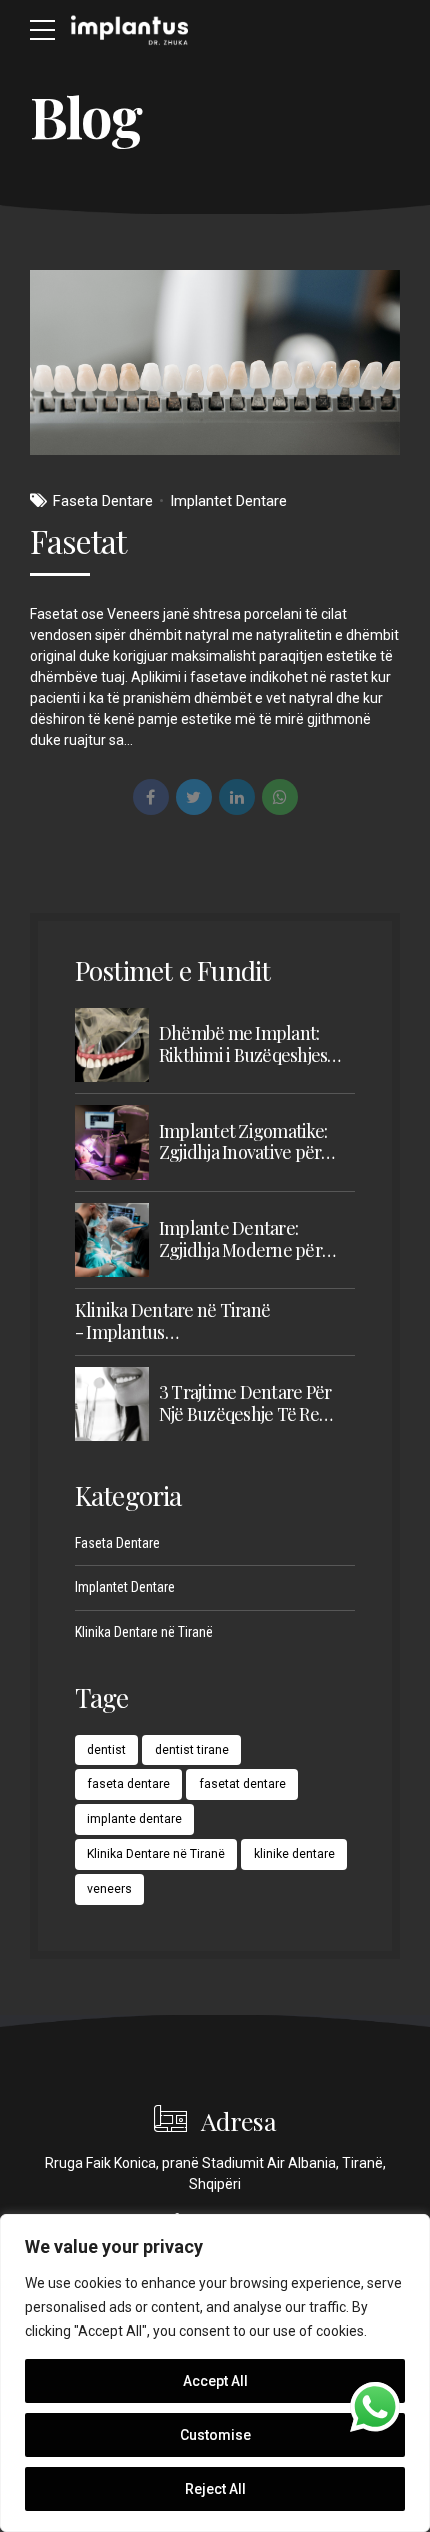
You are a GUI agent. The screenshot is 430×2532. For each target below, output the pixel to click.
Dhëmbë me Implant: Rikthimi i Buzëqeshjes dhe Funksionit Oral (243, 1044)
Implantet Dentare (228, 501)
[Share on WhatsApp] (280, 797)
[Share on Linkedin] (237, 797)
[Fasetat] (215, 362)
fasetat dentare (242, 1784)
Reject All (215, 2489)
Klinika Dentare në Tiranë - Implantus (172, 1321)
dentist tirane (192, 1750)
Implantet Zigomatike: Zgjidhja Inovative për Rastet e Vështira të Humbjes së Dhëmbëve (245, 1142)
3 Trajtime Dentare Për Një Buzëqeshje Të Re (245, 1403)
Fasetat (78, 540)
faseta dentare (128, 1784)
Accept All (215, 2381)
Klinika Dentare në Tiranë (144, 1632)
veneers (109, 1889)
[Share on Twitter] (194, 797)
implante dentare (134, 1819)
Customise (215, 2435)
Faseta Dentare (103, 501)
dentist (106, 1750)
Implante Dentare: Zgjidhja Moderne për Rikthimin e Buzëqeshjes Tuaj (251, 1239)
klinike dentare (294, 1854)
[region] (215, 2373)
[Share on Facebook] (151, 797)
